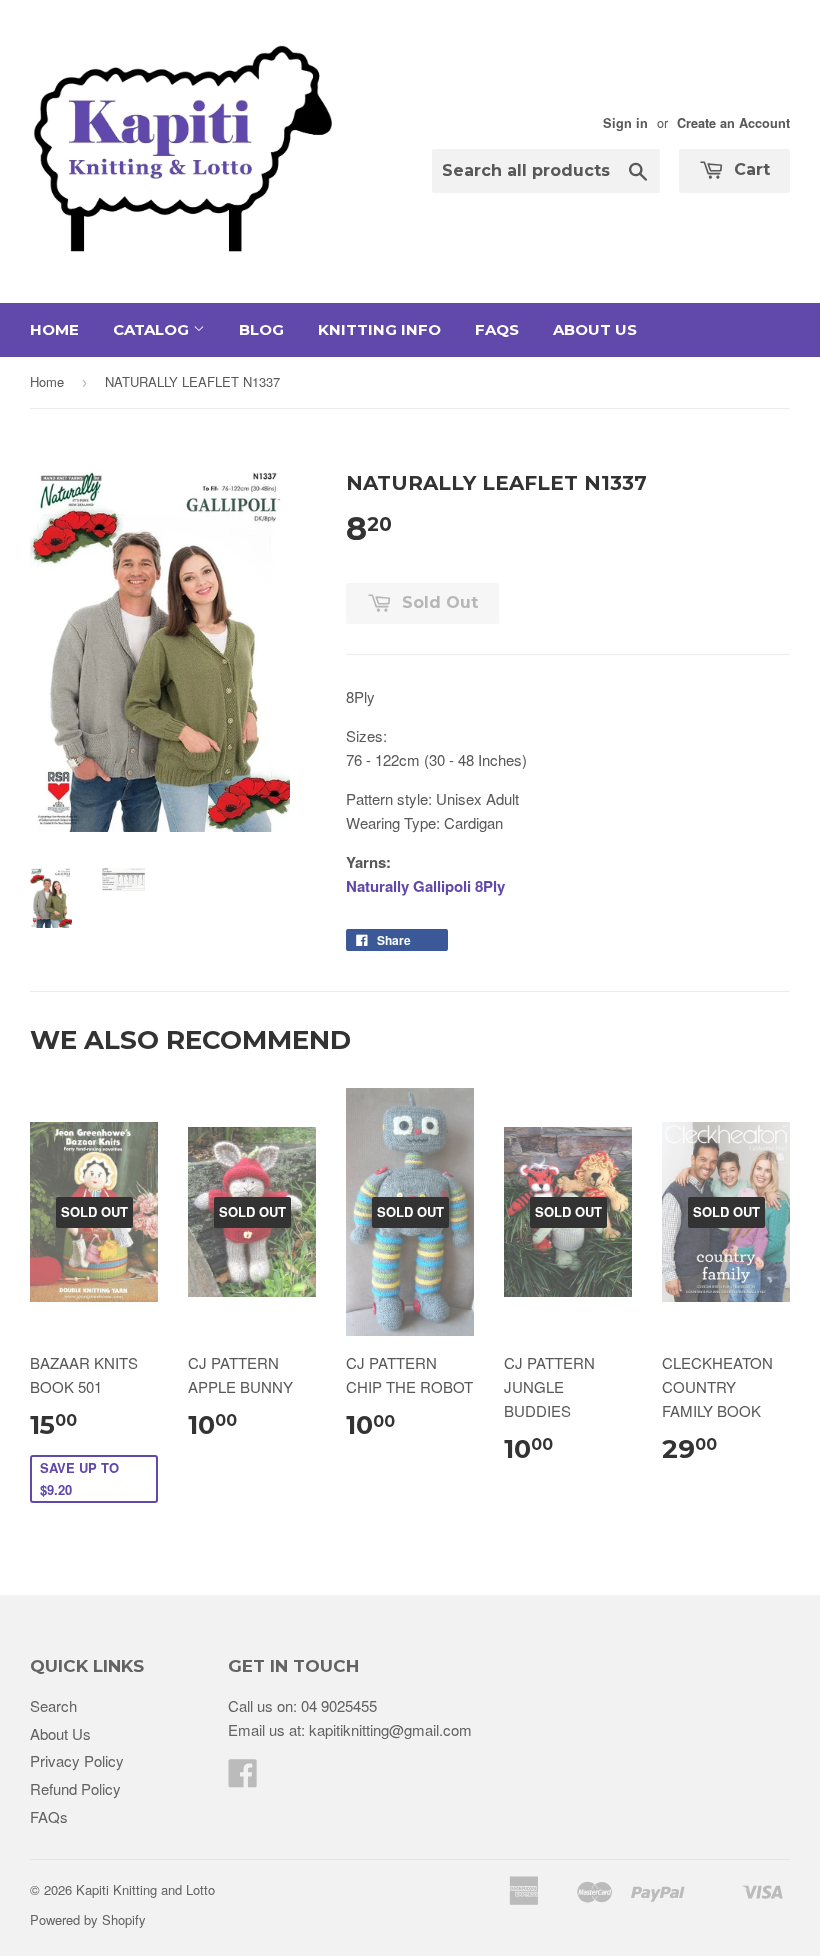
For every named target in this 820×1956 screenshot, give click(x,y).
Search (53, 1705)
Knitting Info (379, 329)
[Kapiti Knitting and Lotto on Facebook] (243, 1778)
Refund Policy (75, 1788)
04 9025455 (339, 1705)
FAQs (497, 329)
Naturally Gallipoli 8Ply (425, 886)
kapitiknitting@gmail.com (390, 1729)
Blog (261, 329)
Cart (749, 169)
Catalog (153, 329)
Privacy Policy (77, 1760)
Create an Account (733, 123)
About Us (595, 329)
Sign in (625, 123)
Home (54, 329)
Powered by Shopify (88, 1919)
